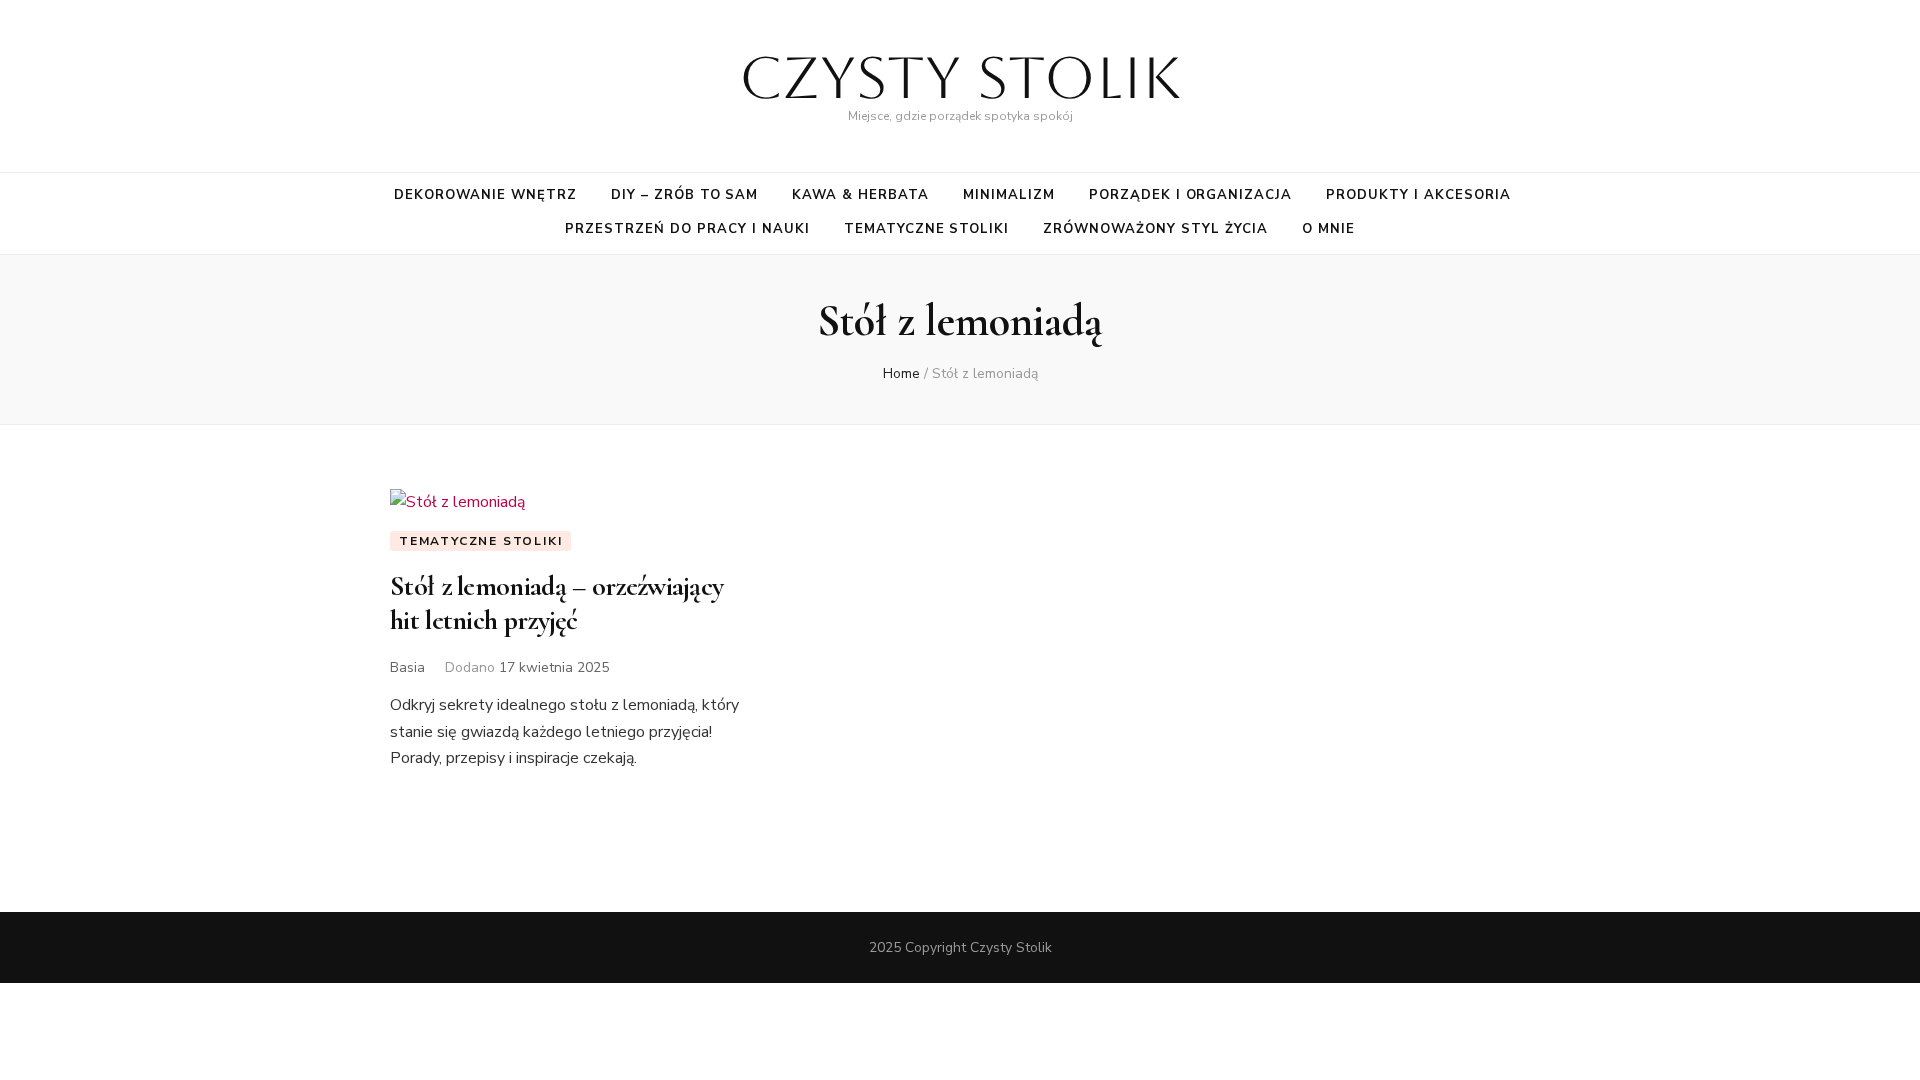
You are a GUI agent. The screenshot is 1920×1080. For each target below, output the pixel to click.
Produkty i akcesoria (1418, 195)
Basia (407, 667)
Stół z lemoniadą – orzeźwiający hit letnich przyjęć (556, 603)
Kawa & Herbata (860, 195)
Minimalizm (1009, 195)
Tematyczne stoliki (927, 229)
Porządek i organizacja (1190, 195)
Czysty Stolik (960, 77)
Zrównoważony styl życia (1155, 229)
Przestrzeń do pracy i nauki (687, 229)
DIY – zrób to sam (685, 195)
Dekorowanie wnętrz (485, 195)
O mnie (1328, 229)
